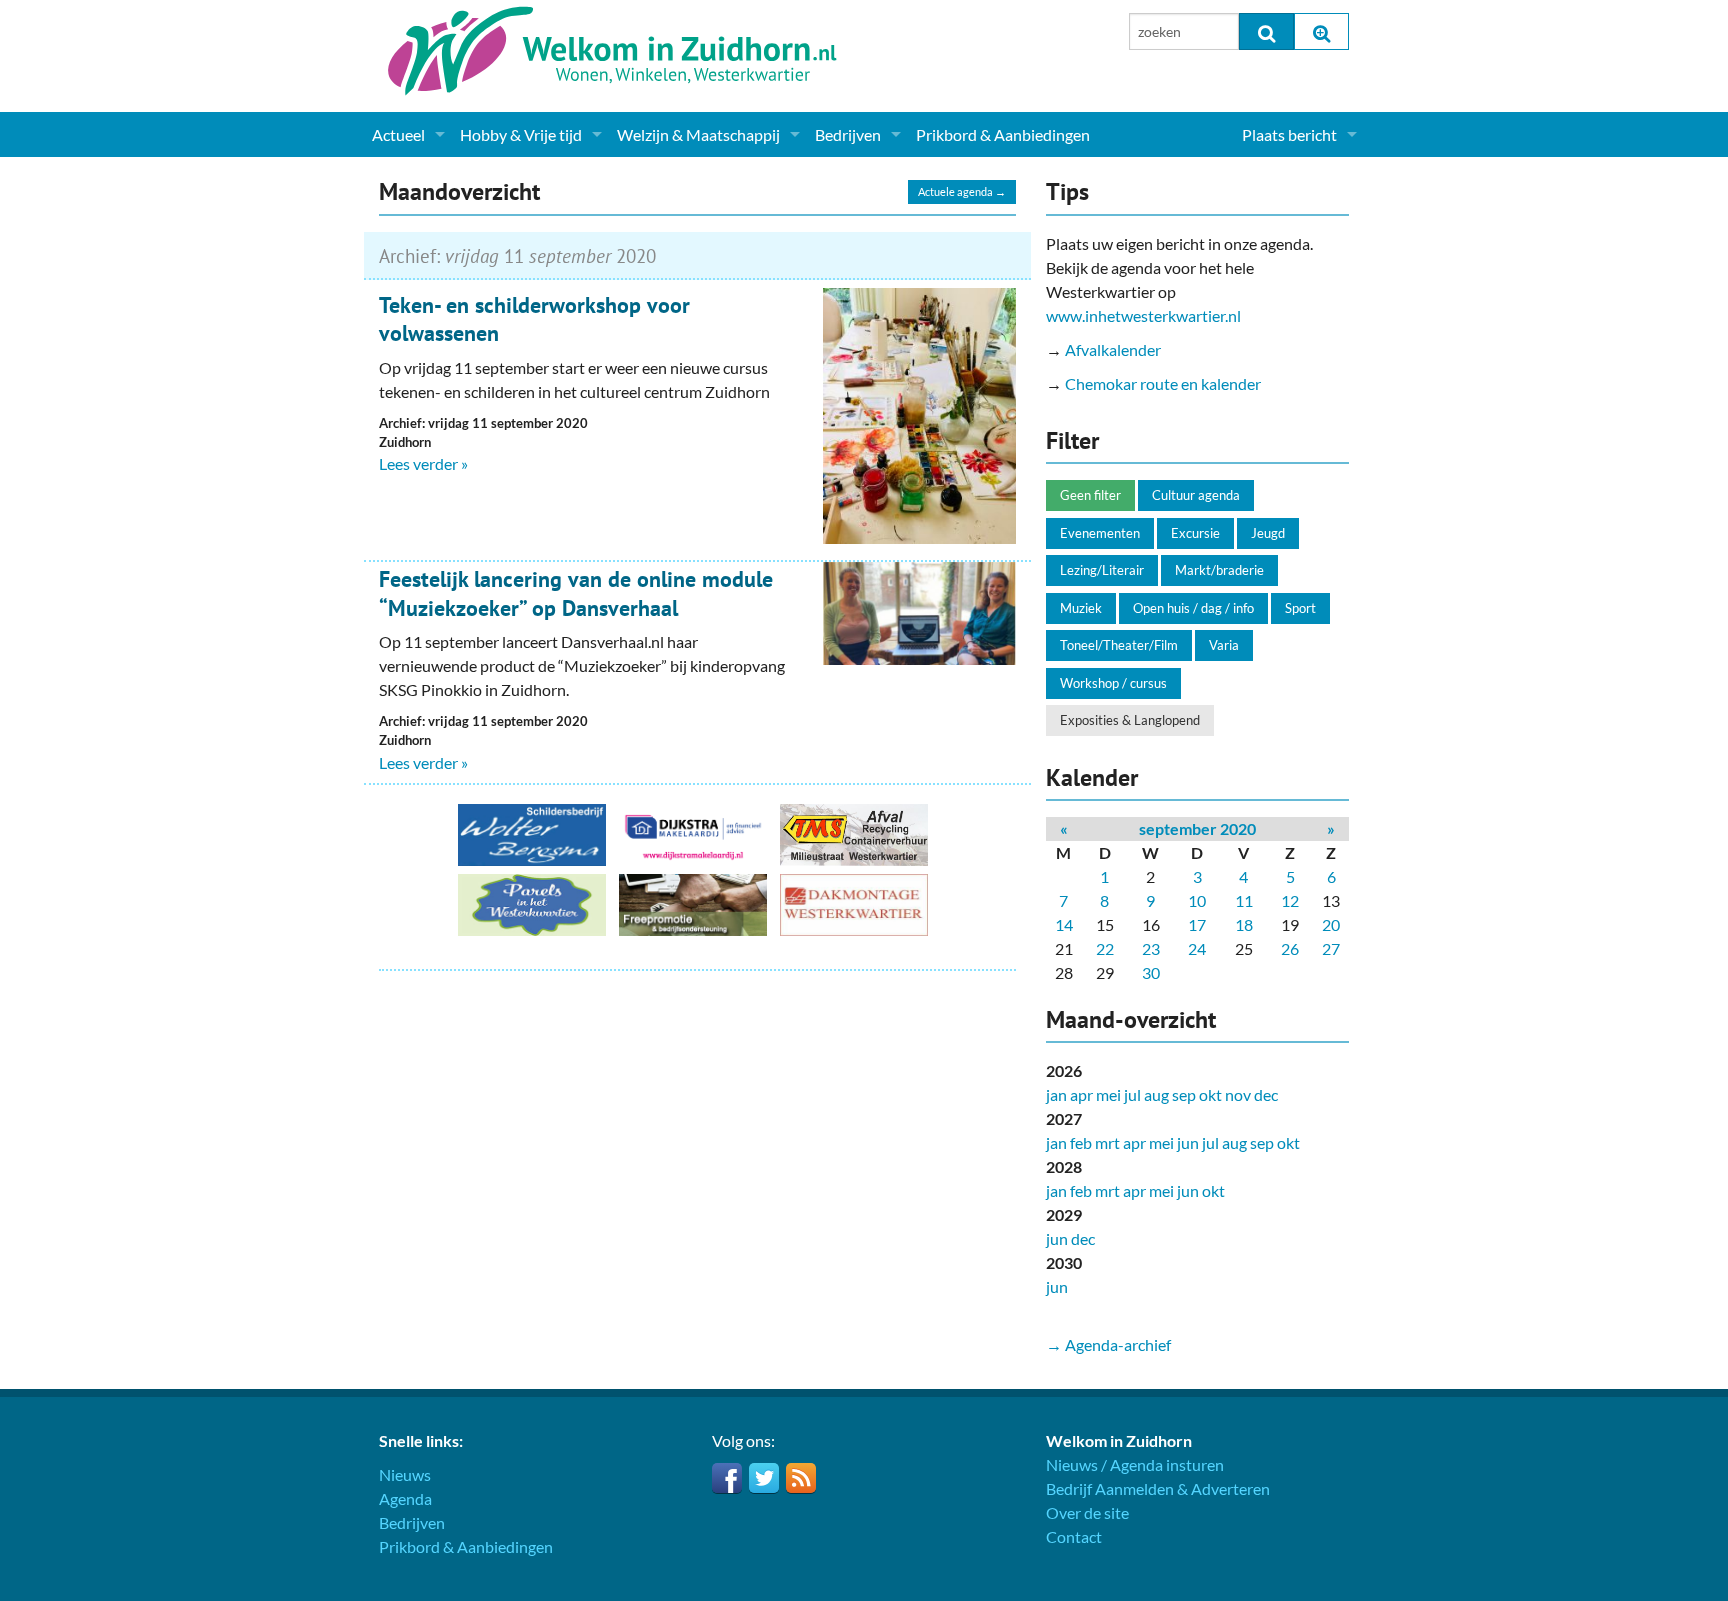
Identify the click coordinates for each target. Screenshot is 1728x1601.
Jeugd (1268, 533)
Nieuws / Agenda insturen (1135, 1464)
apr (1081, 1094)
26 (1290, 948)
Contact (1074, 1536)
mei (1108, 1094)
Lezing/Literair (1102, 570)
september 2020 (1197, 828)
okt (1210, 1094)
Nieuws (405, 1474)
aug (1156, 1094)
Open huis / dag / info (1193, 608)
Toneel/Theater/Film (1119, 645)
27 (1331, 948)
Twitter (764, 1478)
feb (1081, 1142)
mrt (1107, 1142)
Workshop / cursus (1113, 683)
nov (1238, 1094)
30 (1151, 972)
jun (1188, 1142)
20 (1331, 924)
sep (1184, 1094)
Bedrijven (848, 134)
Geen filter (1090, 495)
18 (1244, 924)
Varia (1224, 645)
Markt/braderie (1219, 570)
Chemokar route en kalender (1163, 383)
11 (1244, 900)
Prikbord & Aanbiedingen (1003, 134)
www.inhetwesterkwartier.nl (1143, 315)
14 (1064, 924)
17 (1197, 924)
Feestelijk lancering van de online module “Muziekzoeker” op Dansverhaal (576, 593)
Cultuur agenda (1196, 495)
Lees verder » (423, 463)
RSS (801, 1478)
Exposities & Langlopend (1130, 720)
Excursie (1195, 533)
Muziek (1081, 608)
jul (1132, 1094)
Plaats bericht (1289, 134)
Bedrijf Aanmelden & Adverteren (1158, 1488)
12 (1290, 900)
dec (1266, 1094)
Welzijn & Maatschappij (698, 134)
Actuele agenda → (962, 191)
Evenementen (1100, 533)
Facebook (727, 1478)
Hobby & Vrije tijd (521, 134)
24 (1197, 948)
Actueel (398, 134)
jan (1056, 1094)
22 (1105, 948)
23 (1151, 948)
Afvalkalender (1113, 349)
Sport (1300, 608)
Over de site (1087, 1512)
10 (1197, 900)
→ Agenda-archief (1108, 1344)
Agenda (405, 1498)
